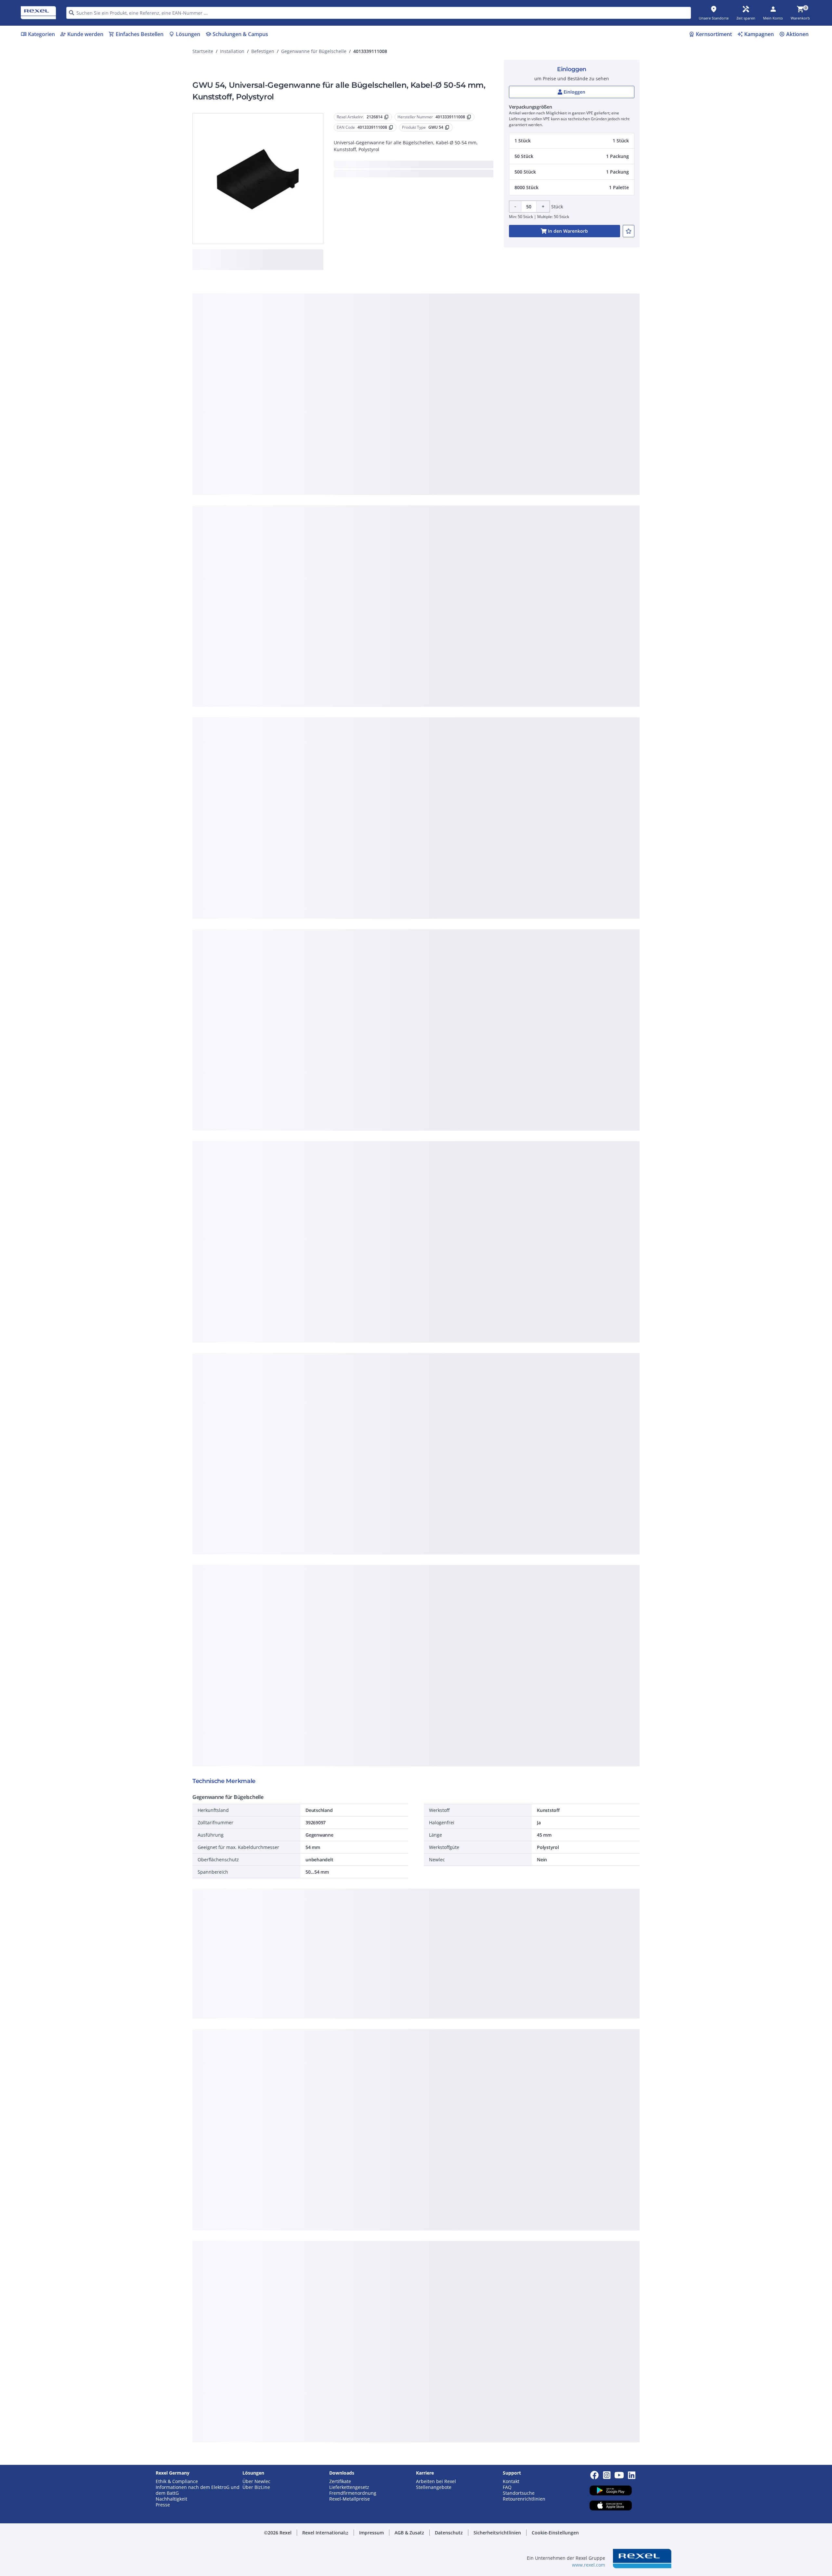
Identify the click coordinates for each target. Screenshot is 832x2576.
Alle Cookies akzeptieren (488, 408)
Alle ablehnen (435, 408)
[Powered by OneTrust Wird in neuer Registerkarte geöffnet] (496, 427)
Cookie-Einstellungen (351, 381)
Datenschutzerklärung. (468, 286)
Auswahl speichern (344, 408)
